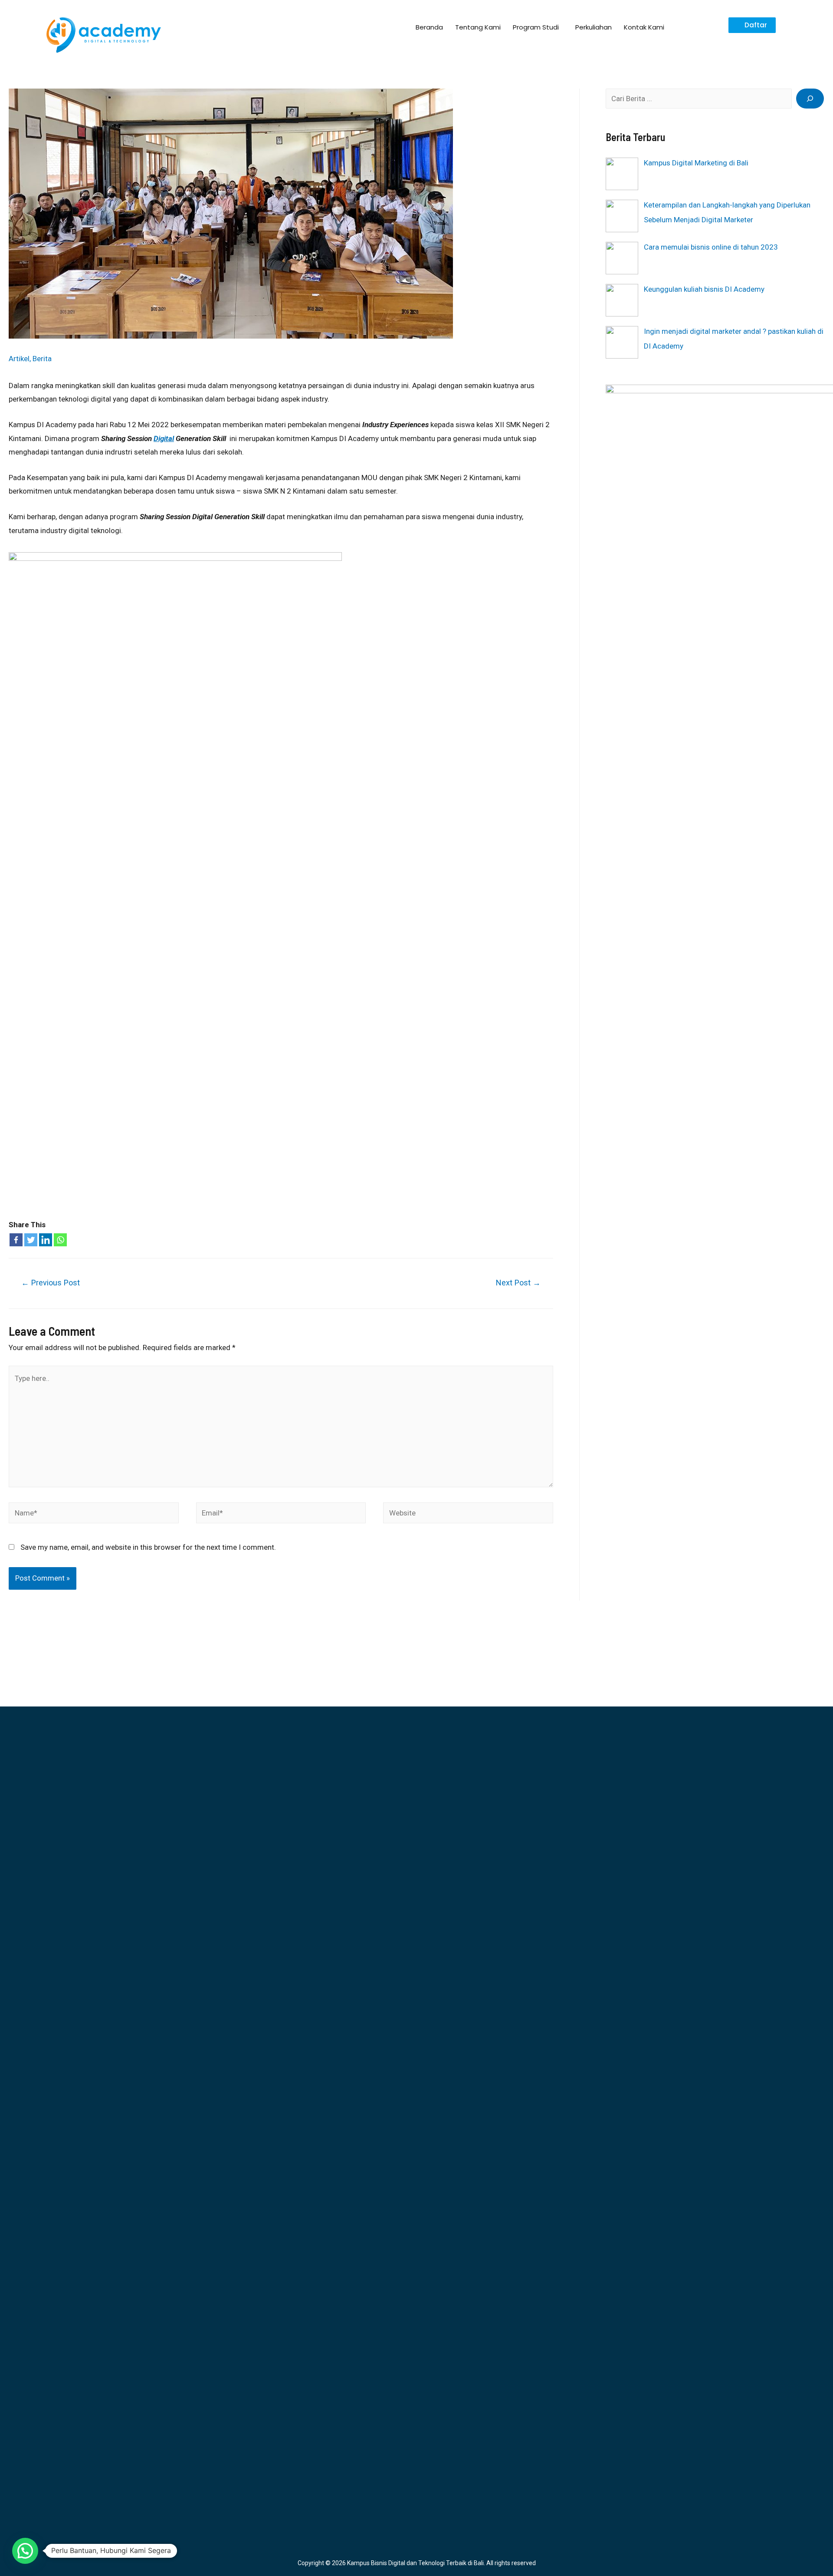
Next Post (518, 1283)
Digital (164, 438)
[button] (752, 25)
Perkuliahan (594, 27)
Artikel (19, 359)
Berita (42, 359)
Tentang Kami (478, 27)
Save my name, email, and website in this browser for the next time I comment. (148, 1547)
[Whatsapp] (60, 1240)
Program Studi (536, 27)
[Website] (468, 1515)
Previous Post (51, 1283)
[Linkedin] (46, 1240)
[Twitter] (31, 1240)
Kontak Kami (644, 27)
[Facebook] (16, 1240)
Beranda (429, 27)
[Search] (810, 99)
